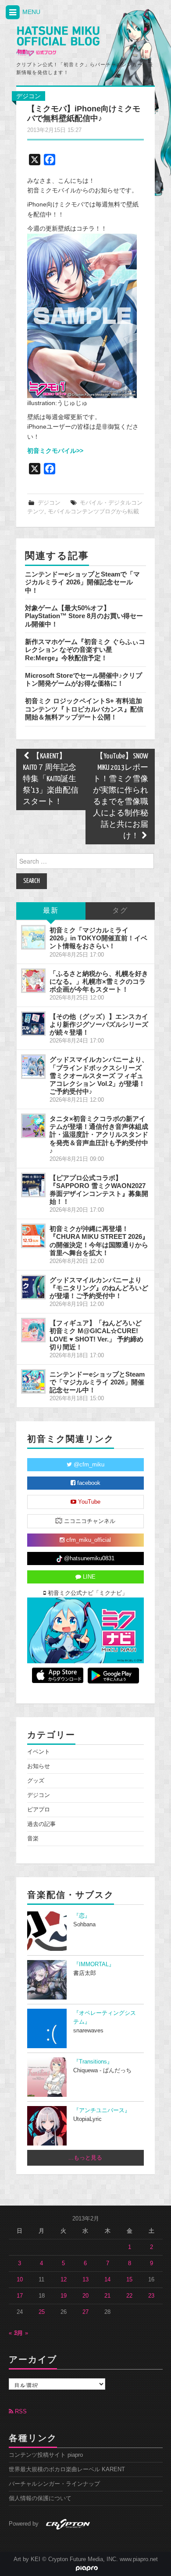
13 (85, 2280)
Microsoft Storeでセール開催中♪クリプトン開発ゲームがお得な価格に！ (84, 679)
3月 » (21, 2333)
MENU (30, 12)
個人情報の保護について (40, 2498)
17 (20, 2296)
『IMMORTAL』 (94, 1964)
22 (129, 2296)
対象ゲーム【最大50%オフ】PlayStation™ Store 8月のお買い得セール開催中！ (84, 616)
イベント (39, 1752)
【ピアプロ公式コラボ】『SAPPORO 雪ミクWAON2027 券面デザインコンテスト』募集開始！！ (99, 1190)
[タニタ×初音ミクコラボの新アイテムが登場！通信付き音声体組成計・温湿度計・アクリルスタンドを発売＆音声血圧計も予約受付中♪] (33, 1126)
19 (64, 2296)
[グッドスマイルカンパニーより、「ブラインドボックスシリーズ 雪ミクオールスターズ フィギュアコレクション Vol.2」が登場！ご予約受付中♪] (33, 1067)
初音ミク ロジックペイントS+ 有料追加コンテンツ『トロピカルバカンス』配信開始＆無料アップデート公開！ (84, 709)
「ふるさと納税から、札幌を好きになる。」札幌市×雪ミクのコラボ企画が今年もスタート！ (99, 981)
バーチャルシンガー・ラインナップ (54, 2484)
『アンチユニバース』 (102, 2110)
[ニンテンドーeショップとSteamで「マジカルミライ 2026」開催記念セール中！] (33, 1381)
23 (151, 2296)
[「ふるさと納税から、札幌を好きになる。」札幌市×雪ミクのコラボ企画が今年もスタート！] (33, 981)
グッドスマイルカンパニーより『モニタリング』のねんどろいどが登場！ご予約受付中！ (99, 1288)
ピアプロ (39, 1810)
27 (85, 2312)
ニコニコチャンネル (89, 1521)
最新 (51, 911)
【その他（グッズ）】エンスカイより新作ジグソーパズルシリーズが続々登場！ (99, 1024)
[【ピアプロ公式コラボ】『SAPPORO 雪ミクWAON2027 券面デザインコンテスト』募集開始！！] (33, 1185)
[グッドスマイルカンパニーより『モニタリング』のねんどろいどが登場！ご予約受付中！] (33, 1287)
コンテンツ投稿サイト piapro (46, 2455)
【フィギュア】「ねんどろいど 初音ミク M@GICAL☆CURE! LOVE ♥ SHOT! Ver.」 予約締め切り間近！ (96, 1335)
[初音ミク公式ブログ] (58, 41)
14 (107, 2280)
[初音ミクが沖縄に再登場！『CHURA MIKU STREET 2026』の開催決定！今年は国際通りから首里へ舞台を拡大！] (33, 1236)
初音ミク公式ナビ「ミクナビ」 (87, 1593)
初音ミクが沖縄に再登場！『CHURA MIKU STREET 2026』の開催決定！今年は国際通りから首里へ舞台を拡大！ (99, 1240)
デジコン (28, 96)
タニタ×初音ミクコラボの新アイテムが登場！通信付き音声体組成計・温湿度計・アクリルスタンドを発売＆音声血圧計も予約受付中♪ (99, 1135)
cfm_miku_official (88, 1540)
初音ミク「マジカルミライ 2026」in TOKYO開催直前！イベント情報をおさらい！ (98, 938)
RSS (20, 2412)
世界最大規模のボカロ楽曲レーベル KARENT (67, 2469)
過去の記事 (41, 1824)
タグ (120, 911)
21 (107, 2296)
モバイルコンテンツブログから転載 (93, 512)
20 (85, 2296)
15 (129, 2280)
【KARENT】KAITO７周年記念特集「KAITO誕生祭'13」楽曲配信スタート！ (51, 779)
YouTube (88, 1502)
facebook (88, 1483)
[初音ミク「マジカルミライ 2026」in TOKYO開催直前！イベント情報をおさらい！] (33, 937)
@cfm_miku (88, 1465)
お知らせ (39, 1766)
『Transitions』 (93, 2062)
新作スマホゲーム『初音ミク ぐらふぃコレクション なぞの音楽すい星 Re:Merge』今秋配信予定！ (85, 650)
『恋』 (82, 1916)
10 (20, 2280)
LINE (88, 1577)
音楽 (33, 1839)
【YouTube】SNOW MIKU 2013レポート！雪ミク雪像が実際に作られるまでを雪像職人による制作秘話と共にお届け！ (121, 796)
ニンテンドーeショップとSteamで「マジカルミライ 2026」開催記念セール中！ (82, 582)
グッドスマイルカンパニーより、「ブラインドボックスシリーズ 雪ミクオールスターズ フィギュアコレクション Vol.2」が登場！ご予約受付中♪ (99, 1075)
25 (42, 2312)
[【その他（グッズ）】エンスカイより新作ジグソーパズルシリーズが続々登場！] (33, 1024)
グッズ (36, 1781)
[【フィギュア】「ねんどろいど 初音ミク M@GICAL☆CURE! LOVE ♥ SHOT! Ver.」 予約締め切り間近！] (33, 1330)
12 (64, 2280)
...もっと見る (85, 2158)
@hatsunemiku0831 (88, 1558)
